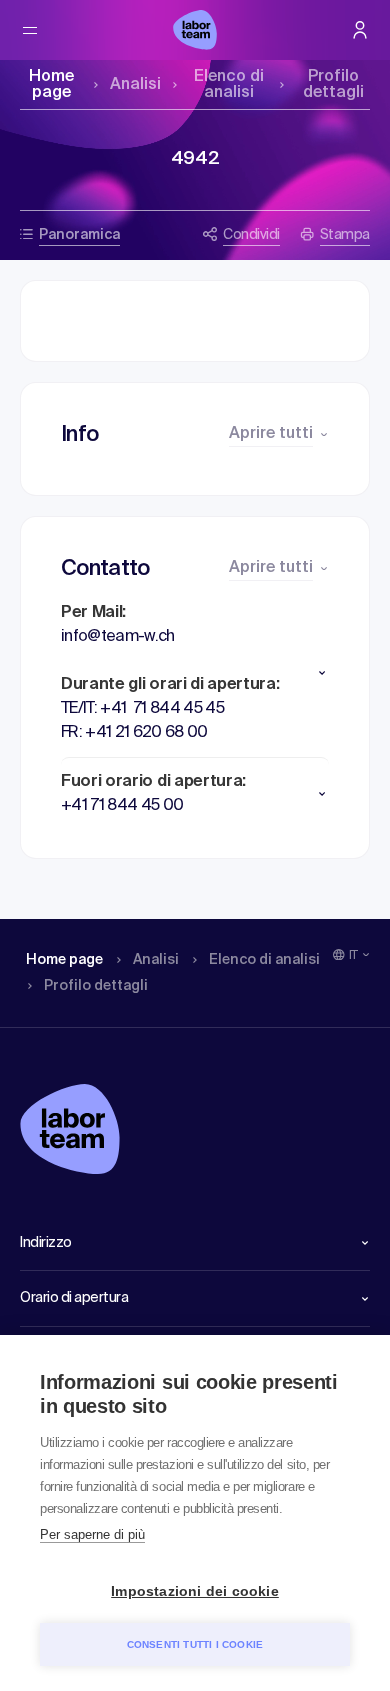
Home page (51, 85)
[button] (195, 673)
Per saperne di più (92, 1534)
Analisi (135, 85)
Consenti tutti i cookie (195, 1644)
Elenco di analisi (229, 85)
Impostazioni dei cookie (195, 1591)
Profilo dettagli (333, 85)
